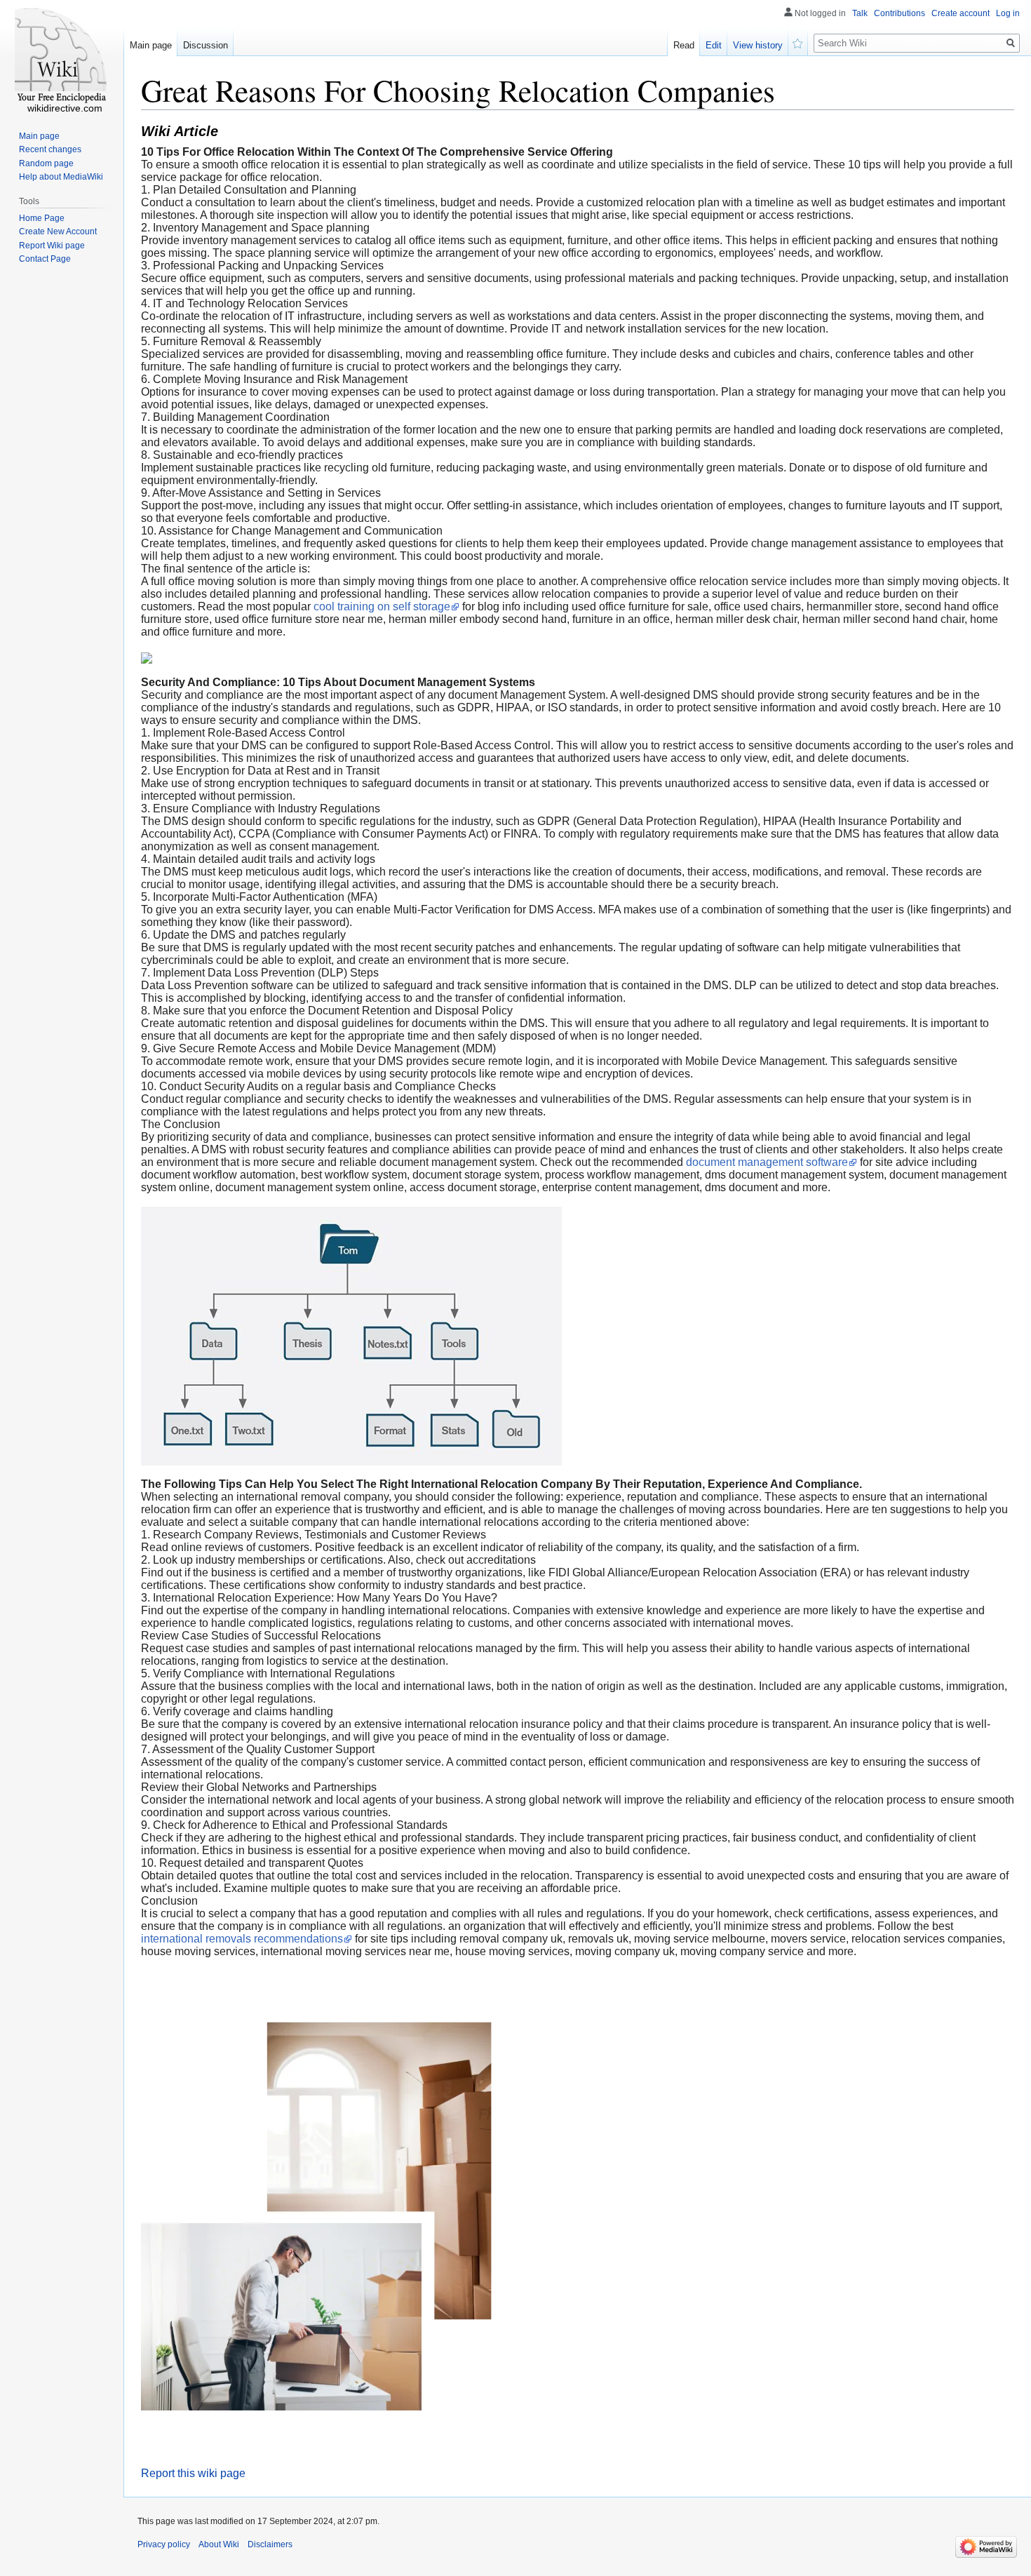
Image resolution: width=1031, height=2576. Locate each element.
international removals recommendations (242, 1939)
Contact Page (45, 259)
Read (684, 45)
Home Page (42, 218)
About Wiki (219, 2544)
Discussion (205, 45)
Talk (860, 13)
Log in (1008, 13)
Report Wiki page (52, 246)
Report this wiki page (193, 2473)
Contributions (899, 13)
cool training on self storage (382, 606)
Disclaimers (270, 2544)
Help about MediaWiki (61, 177)
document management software (767, 1162)
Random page (46, 163)
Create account (961, 13)
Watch (798, 42)
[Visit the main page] (62, 56)
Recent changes (50, 149)
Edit (714, 45)
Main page (151, 45)
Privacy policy (164, 2544)
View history (758, 45)
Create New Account (58, 232)
